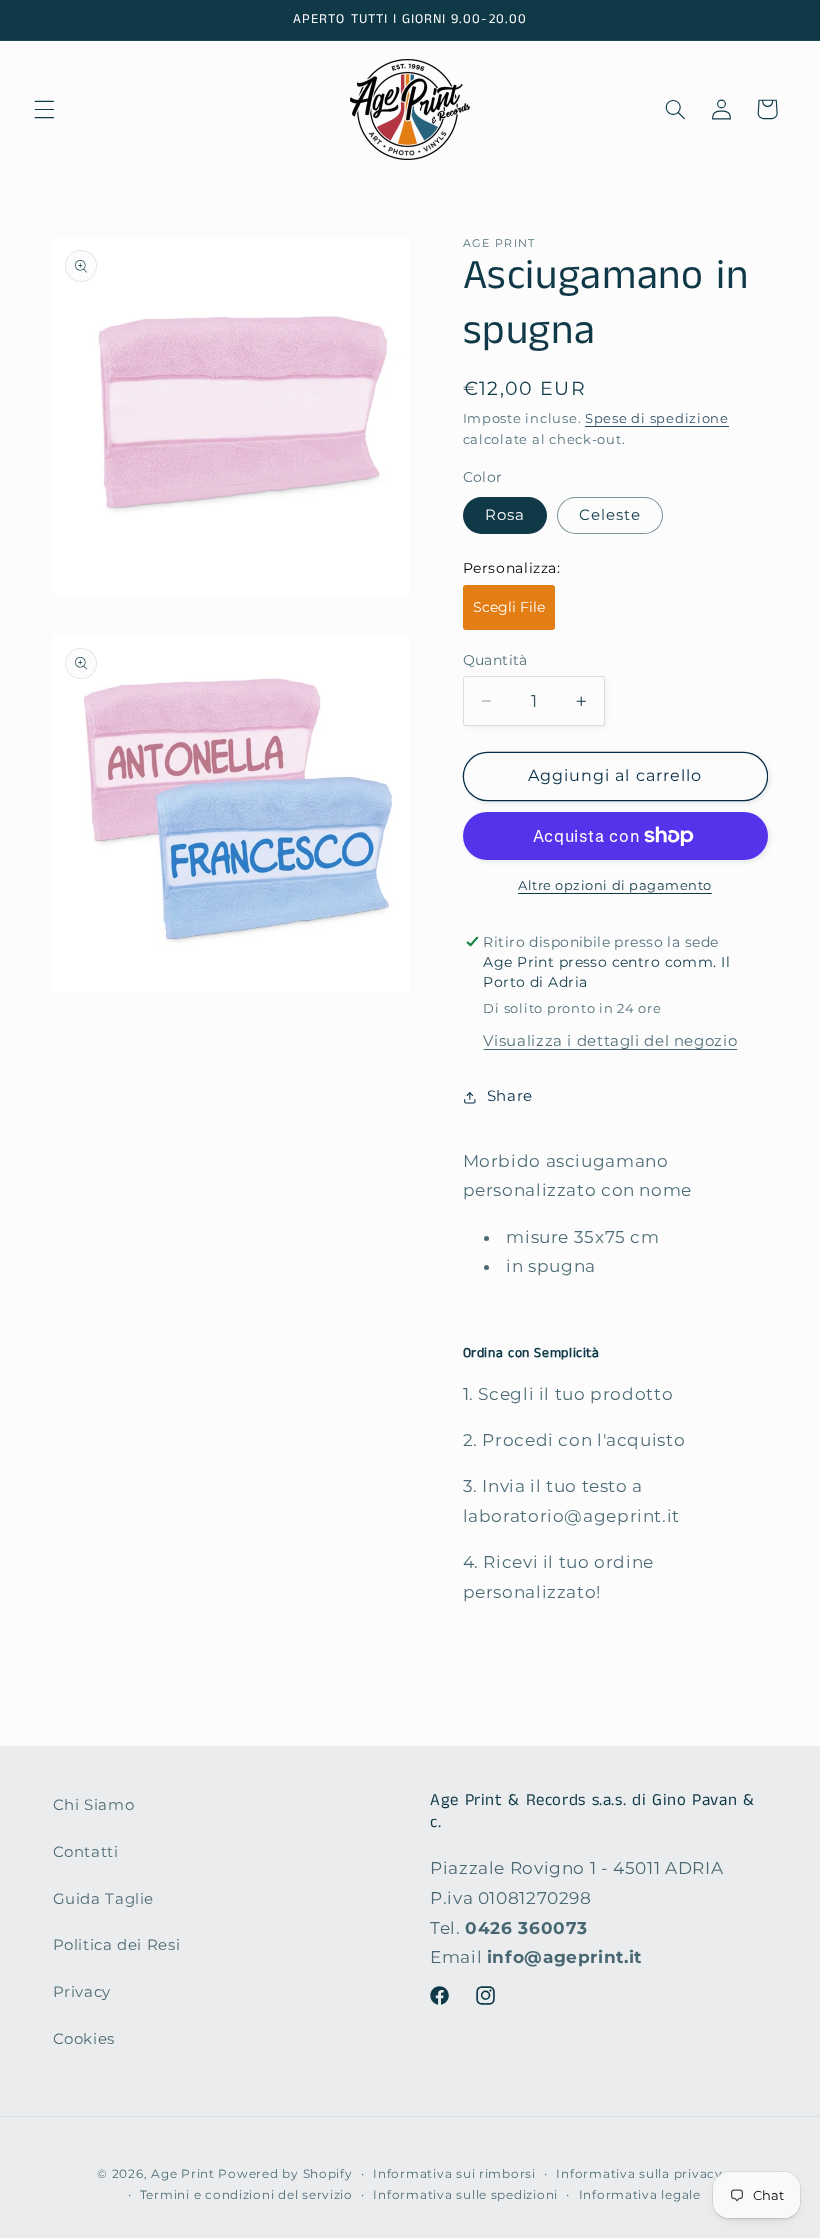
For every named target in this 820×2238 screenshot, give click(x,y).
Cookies (84, 2039)
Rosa (505, 515)
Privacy (82, 1992)
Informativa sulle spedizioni (465, 2195)
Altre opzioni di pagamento (615, 885)
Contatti (86, 1852)
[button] (44, 109)
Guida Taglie (104, 1899)
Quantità (495, 660)
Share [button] (510, 1096)
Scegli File (509, 607)
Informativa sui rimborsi (454, 2174)
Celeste (610, 515)
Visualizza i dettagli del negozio (610, 1041)
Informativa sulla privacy (639, 2174)
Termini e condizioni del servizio (246, 2195)
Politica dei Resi (117, 1945)
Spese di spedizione (657, 418)
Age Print (183, 2174)
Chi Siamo (94, 1805)
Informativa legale (640, 2195)
